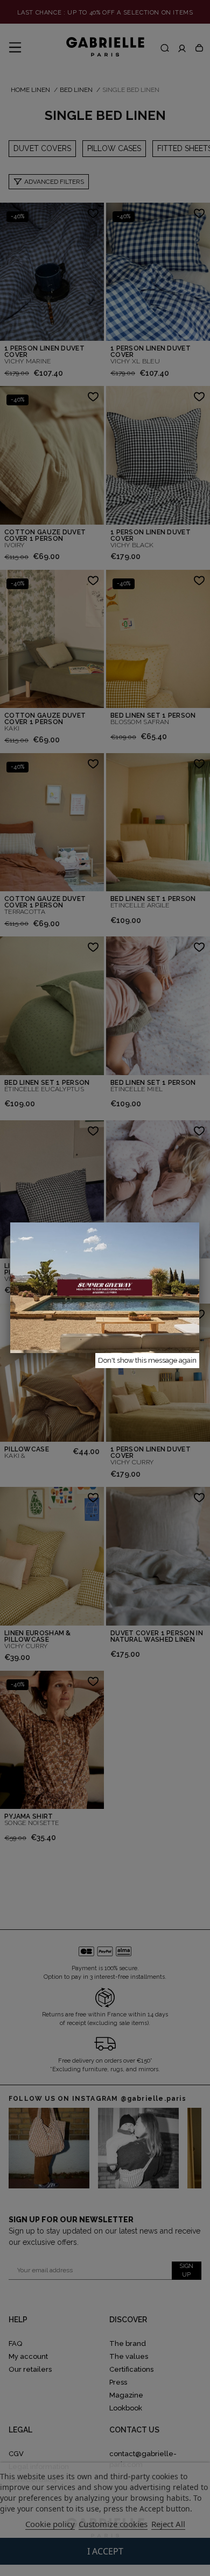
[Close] (199, 1222)
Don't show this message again (147, 1360)
